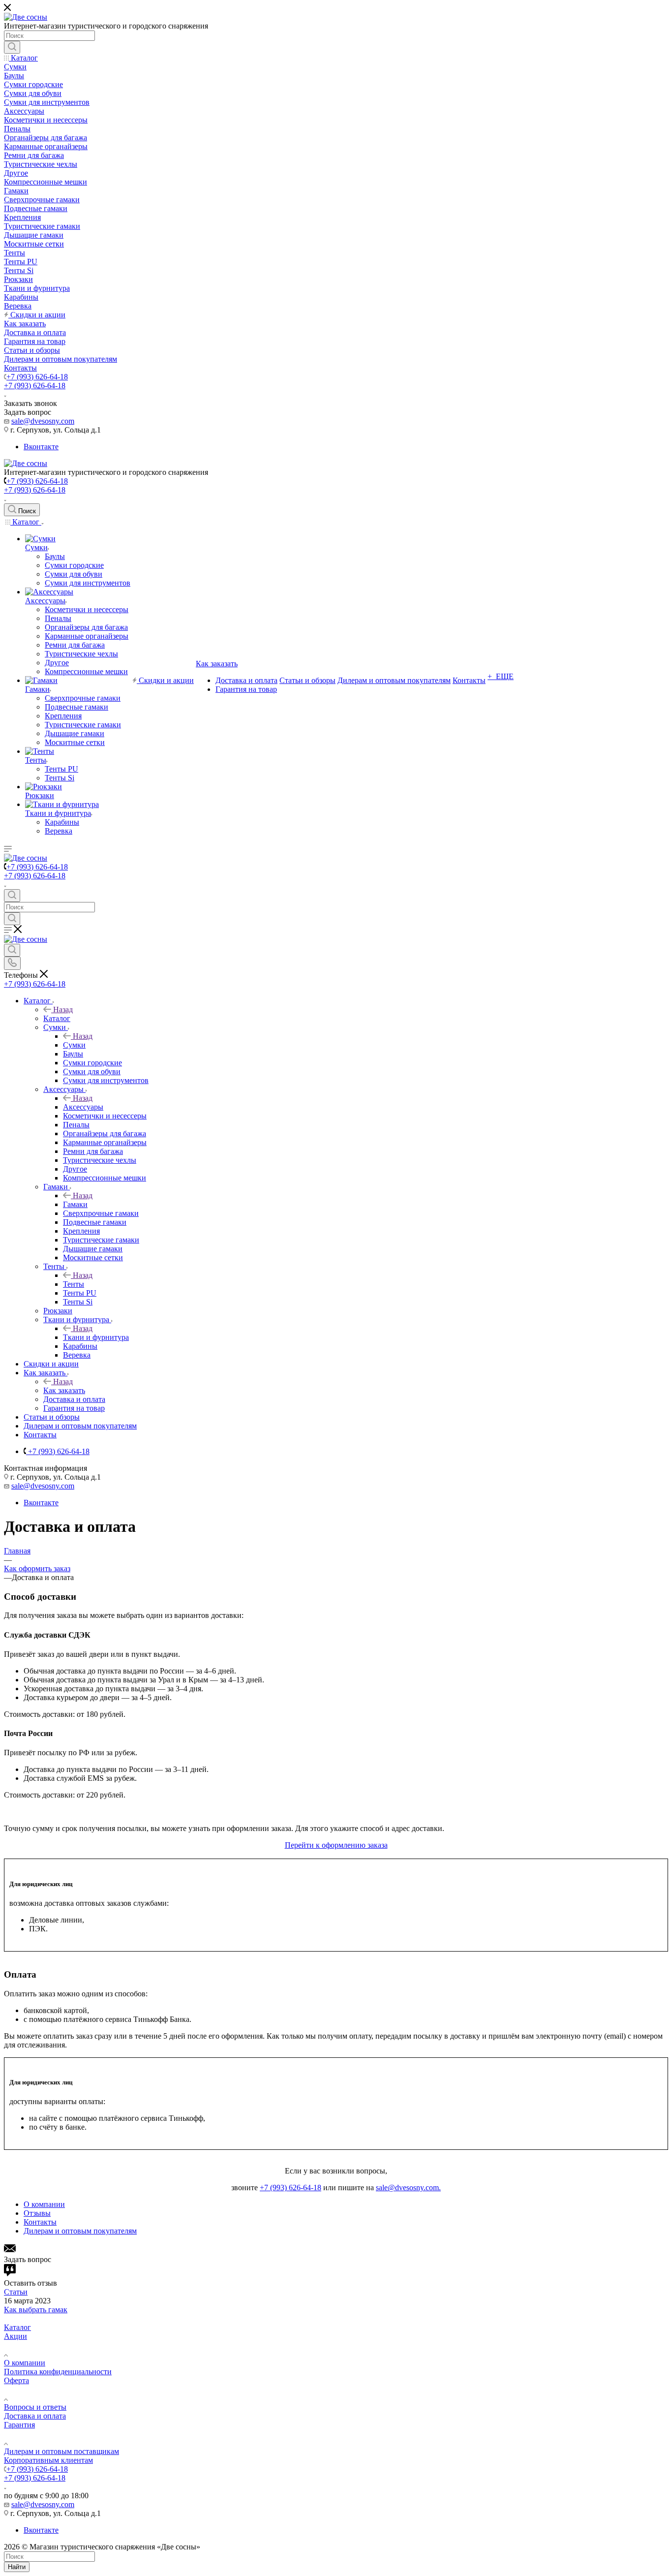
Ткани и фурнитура (96, 1337)
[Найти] (12, 47)
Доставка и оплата (35, 2416)
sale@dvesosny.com (43, 421)
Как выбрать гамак (36, 2310)
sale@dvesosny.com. (408, 2188)
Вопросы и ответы (35, 2407)
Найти (17, 2567)
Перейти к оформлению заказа (336, 1845)
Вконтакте (41, 447)
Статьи (16, 2292)
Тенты (74, 1284)
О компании (25, 2363)
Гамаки (75, 1204)
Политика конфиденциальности (58, 2372)
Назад (63, 1009)
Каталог (57, 1018)
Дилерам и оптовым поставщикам (61, 2451)
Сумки (74, 1045)
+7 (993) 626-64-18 (37, 377)
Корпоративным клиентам (48, 2460)
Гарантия (19, 2425)
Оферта (16, 2380)
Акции (15, 2336)
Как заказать (64, 1390)
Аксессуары (83, 1107)
